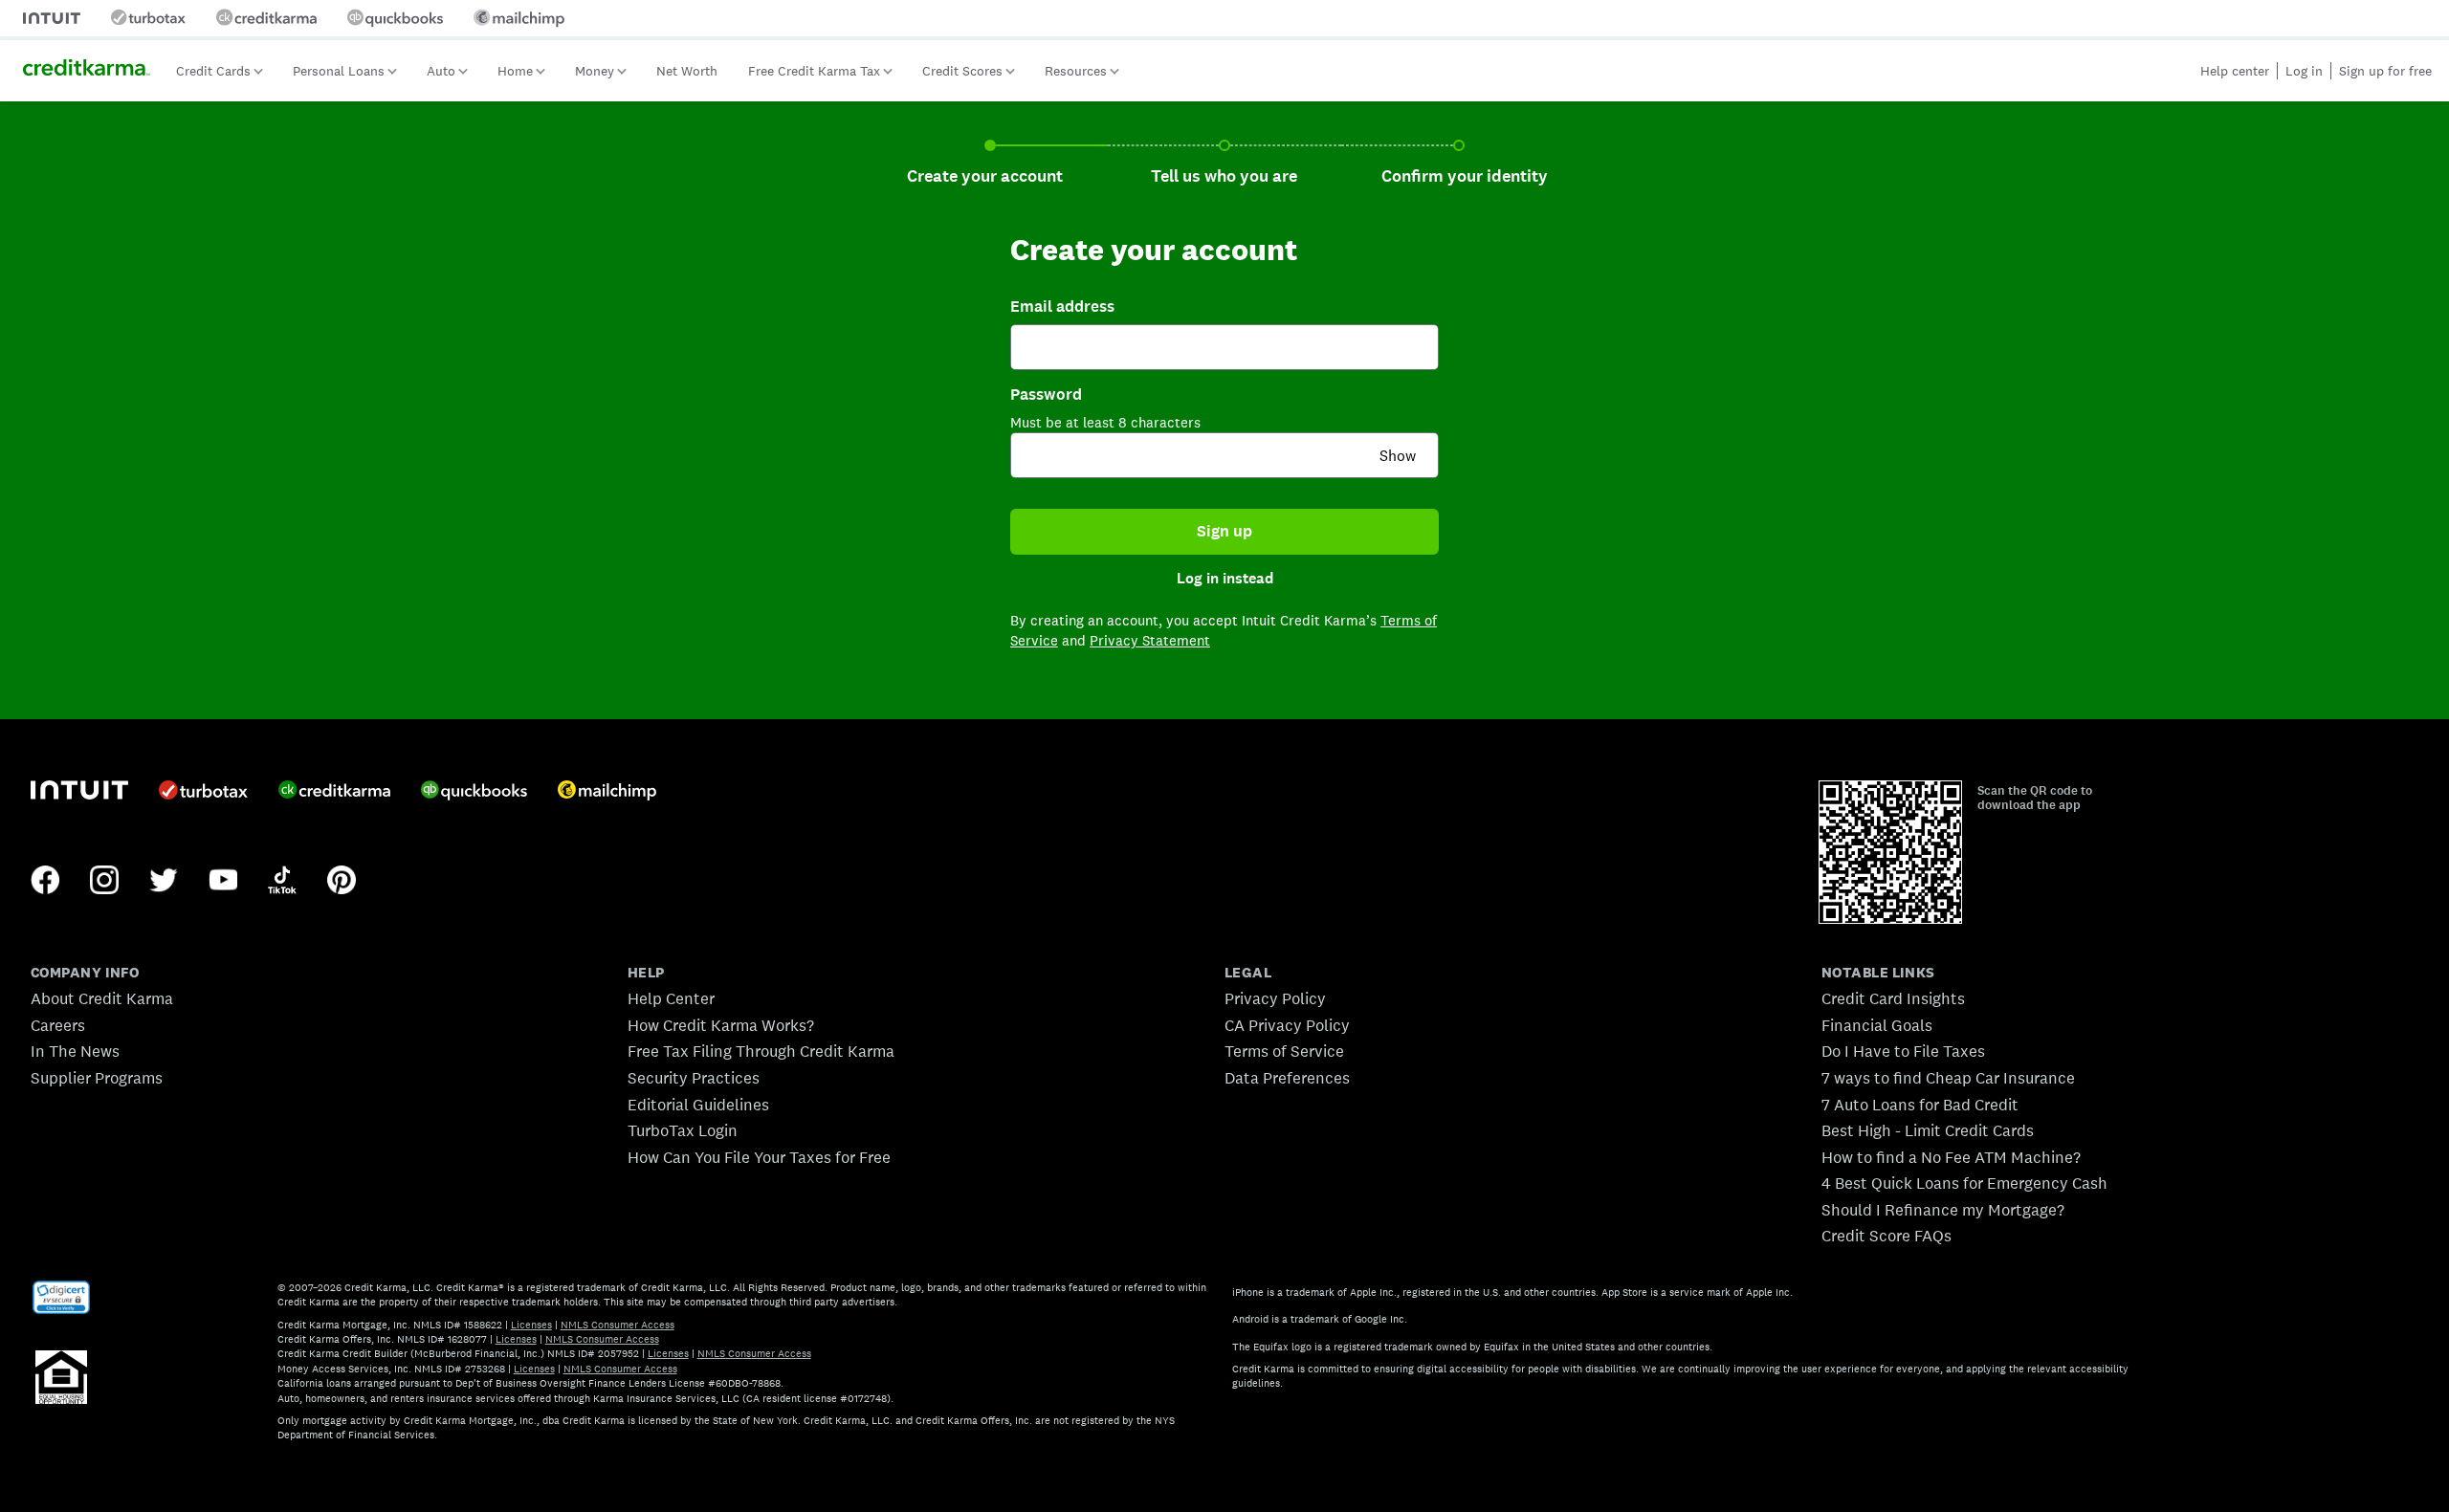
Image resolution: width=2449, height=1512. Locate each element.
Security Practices (694, 1078)
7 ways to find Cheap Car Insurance (1948, 1078)
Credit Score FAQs (1886, 1236)
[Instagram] (104, 882)
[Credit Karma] (334, 792)
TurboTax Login (683, 1130)
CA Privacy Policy (1287, 1025)
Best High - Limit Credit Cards (1928, 1130)
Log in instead (1225, 579)
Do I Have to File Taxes (1903, 1051)
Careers (58, 1025)
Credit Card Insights (1893, 998)
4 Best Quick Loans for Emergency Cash (1964, 1183)
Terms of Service (1284, 1051)
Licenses (531, 1325)
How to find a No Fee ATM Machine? (1951, 1157)
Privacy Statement (1150, 640)
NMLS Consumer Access (618, 1325)
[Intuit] (79, 792)
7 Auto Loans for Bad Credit (1920, 1105)
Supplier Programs (97, 1078)
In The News (75, 1051)
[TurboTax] (203, 792)
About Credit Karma (102, 998)
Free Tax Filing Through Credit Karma (761, 1051)
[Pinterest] (342, 882)
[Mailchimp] (607, 792)
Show (1398, 456)
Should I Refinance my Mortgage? (1943, 1210)
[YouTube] (223, 882)
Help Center (671, 998)
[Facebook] (45, 882)
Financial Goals (1877, 1025)
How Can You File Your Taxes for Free (759, 1157)
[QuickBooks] (474, 792)
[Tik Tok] (282, 882)
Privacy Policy (1275, 998)
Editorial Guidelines (698, 1105)
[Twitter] (164, 882)
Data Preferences (1287, 1078)
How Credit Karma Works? (721, 1025)
